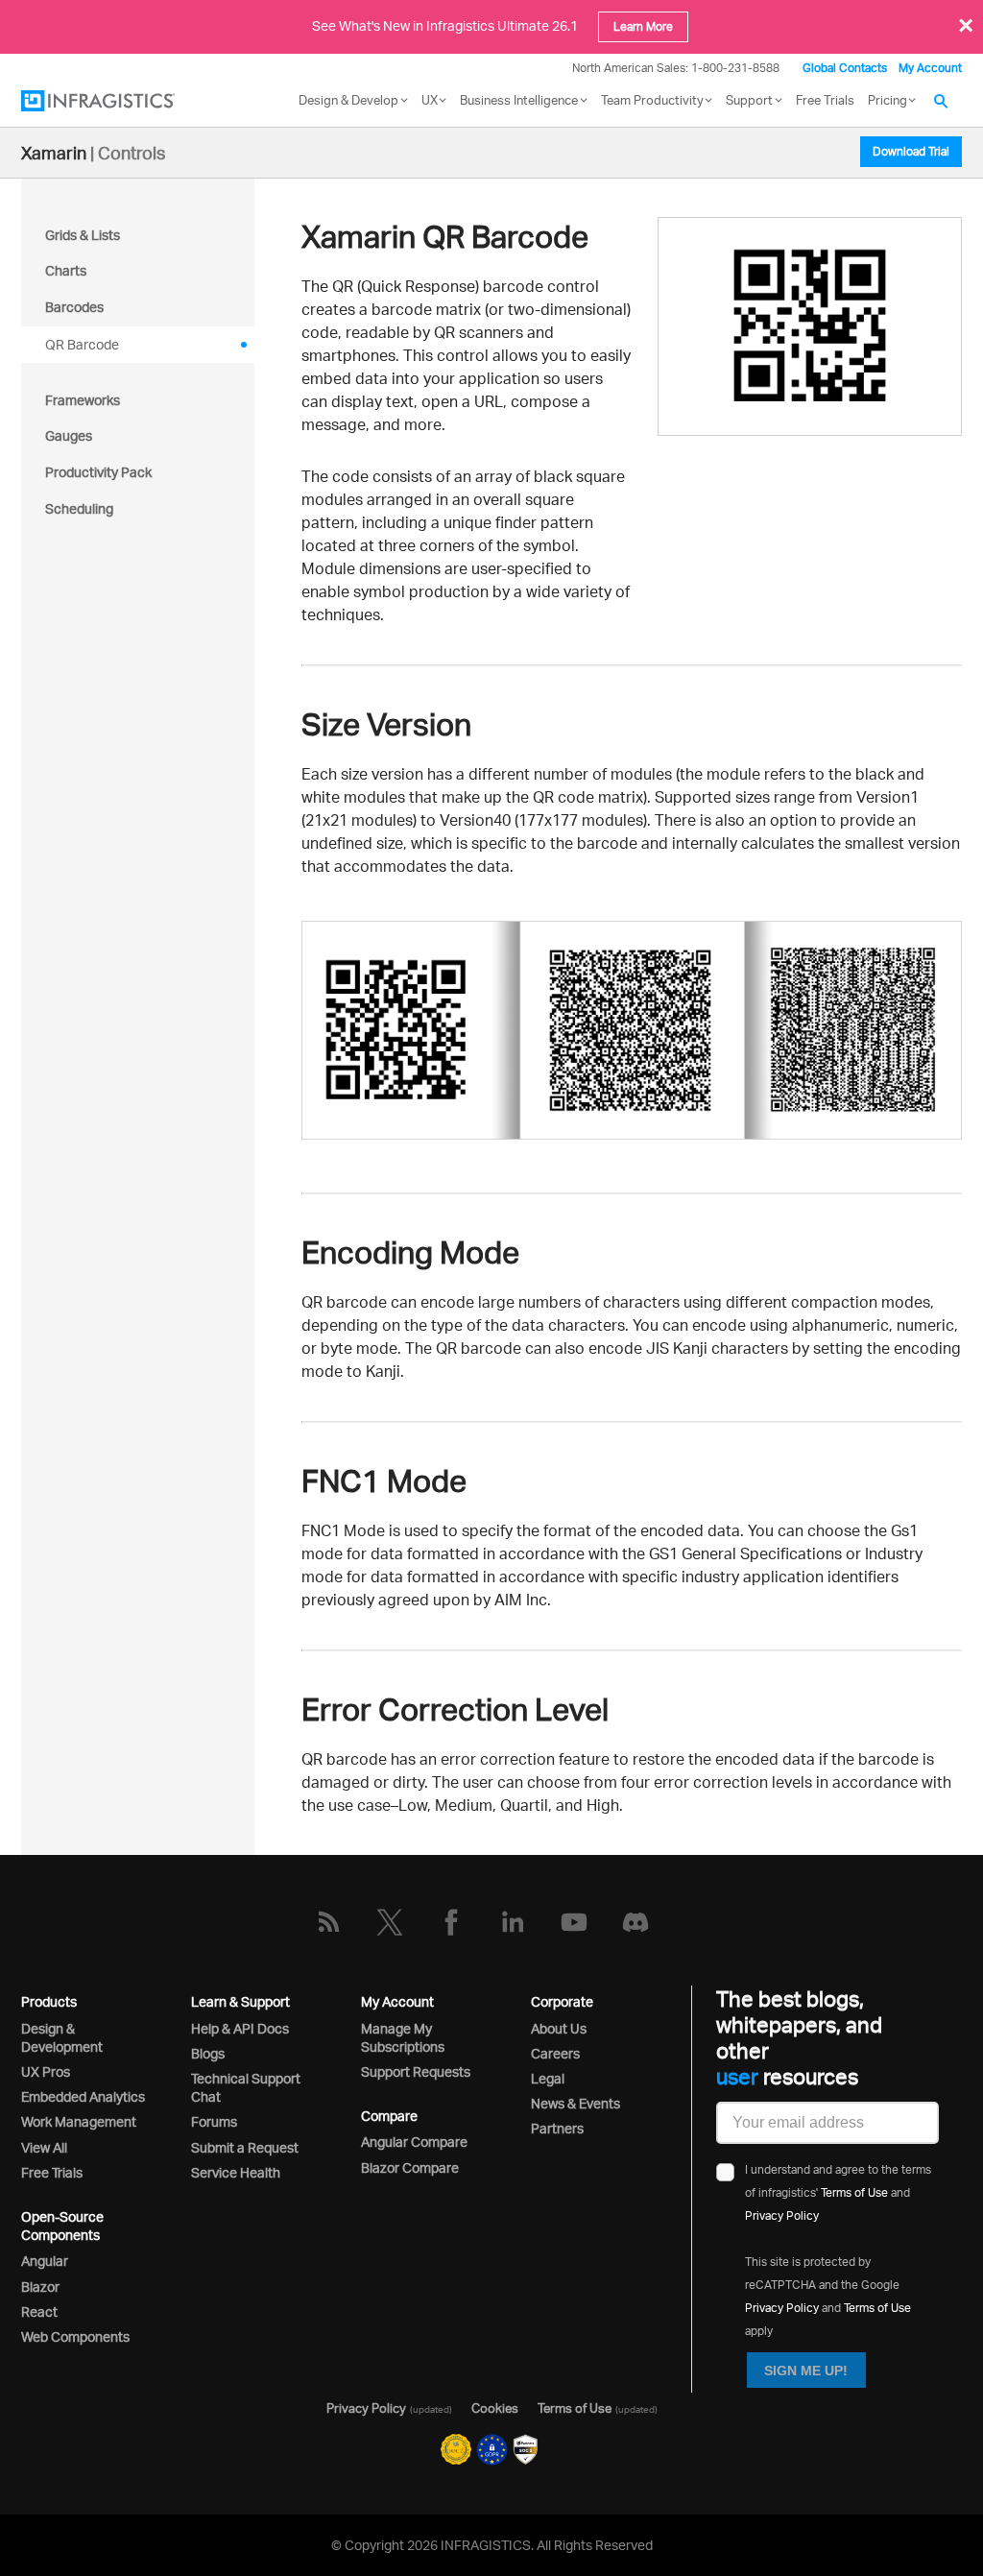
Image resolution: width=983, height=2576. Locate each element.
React (39, 2311)
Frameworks (83, 400)
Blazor (40, 2287)
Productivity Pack (98, 472)
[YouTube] (574, 1922)
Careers (555, 2053)
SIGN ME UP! (806, 2371)
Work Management (79, 2121)
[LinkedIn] (513, 1922)
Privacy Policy (782, 2215)
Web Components (75, 2336)
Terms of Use (854, 2192)
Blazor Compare (410, 2167)
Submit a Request (245, 2147)
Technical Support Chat (246, 2087)
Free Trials (825, 100)
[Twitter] (390, 1922)
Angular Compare (414, 2142)
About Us (559, 2028)
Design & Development (62, 2037)
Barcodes (74, 307)
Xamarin (54, 153)
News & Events (575, 2103)
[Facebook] (451, 1922)
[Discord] (635, 1922)
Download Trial (911, 151)
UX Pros (46, 2071)
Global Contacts (845, 68)
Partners (557, 2128)
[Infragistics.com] (117, 101)
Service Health (236, 2172)
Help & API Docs (240, 2028)
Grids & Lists (83, 235)
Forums (214, 2121)
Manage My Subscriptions (403, 2037)
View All (44, 2147)
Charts (66, 270)
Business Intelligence (519, 100)
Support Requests (416, 2071)
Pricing (887, 100)
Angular (45, 2261)
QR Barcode (82, 344)
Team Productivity (652, 100)
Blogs (208, 2053)
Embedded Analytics (83, 2096)
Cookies (495, 2408)
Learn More (643, 26)
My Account (930, 68)
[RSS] (328, 1922)
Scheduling (79, 508)
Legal (548, 2078)
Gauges (69, 435)
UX (430, 100)
